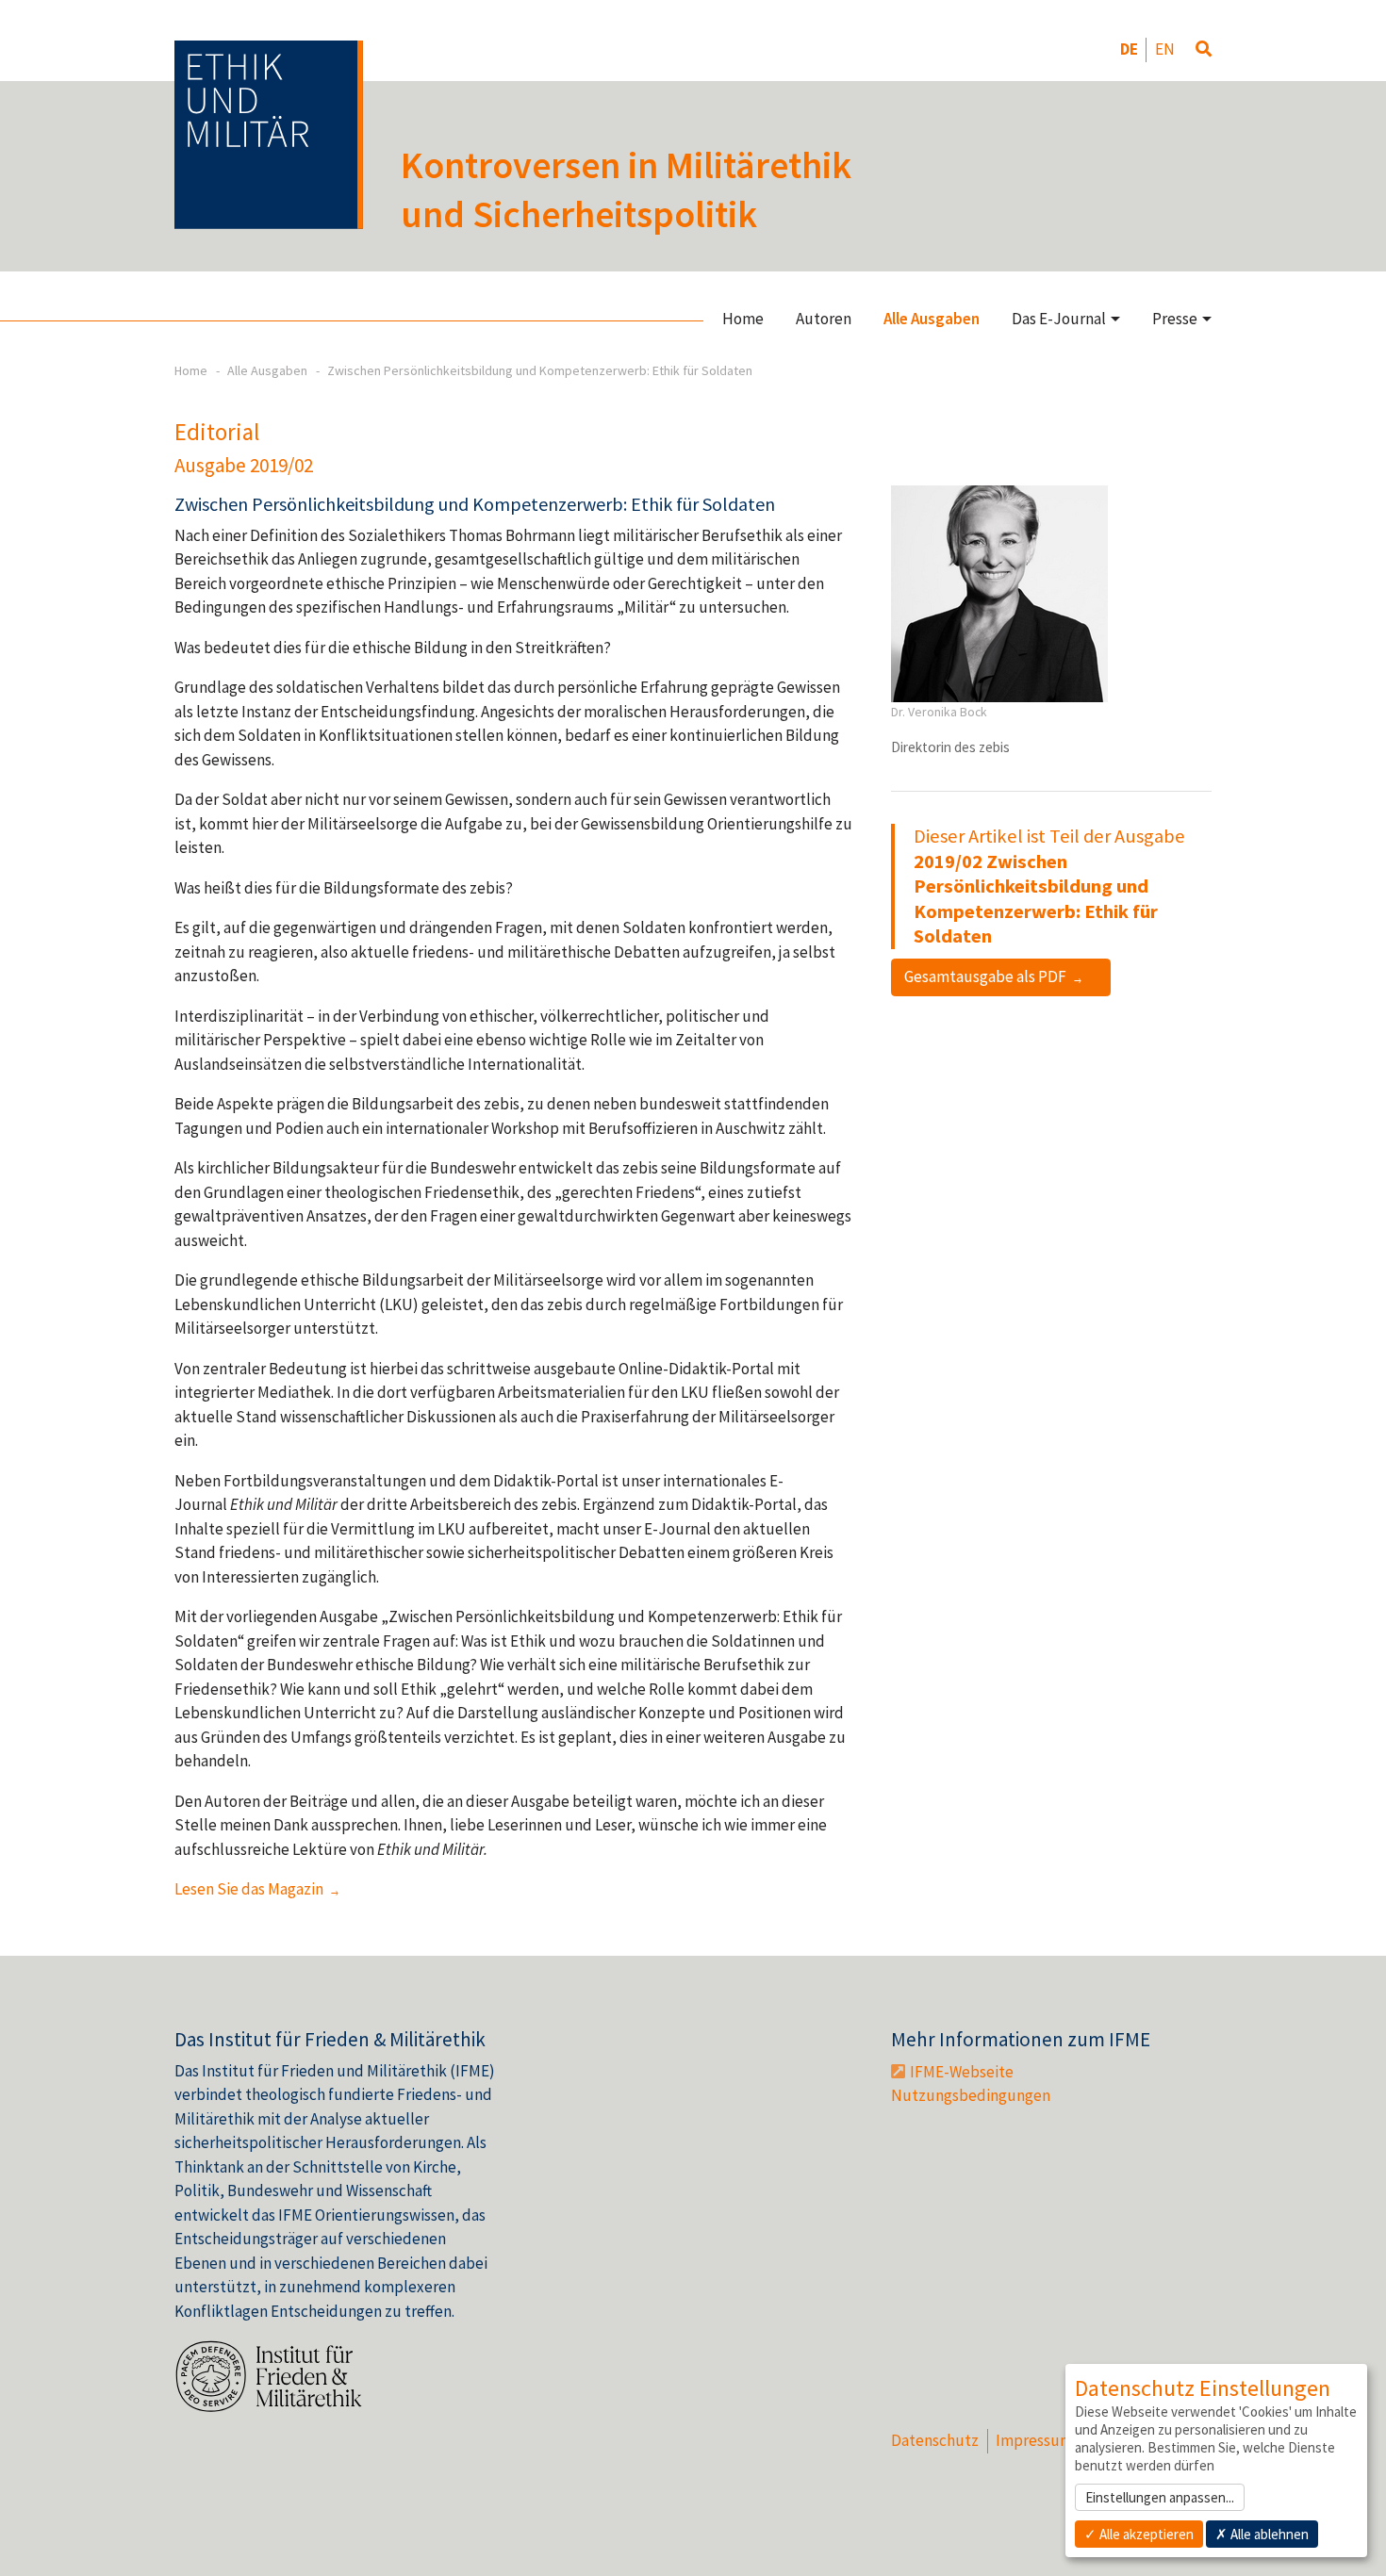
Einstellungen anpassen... (1160, 2497)
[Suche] (1204, 50)
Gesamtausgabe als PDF (987, 976)
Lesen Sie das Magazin (250, 1889)
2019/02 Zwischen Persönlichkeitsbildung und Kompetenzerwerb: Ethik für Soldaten (1036, 899)
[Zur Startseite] (269, 135)
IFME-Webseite (962, 2072)
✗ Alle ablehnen (1262, 2534)
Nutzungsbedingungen (971, 2095)
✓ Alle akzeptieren (1139, 2534)
